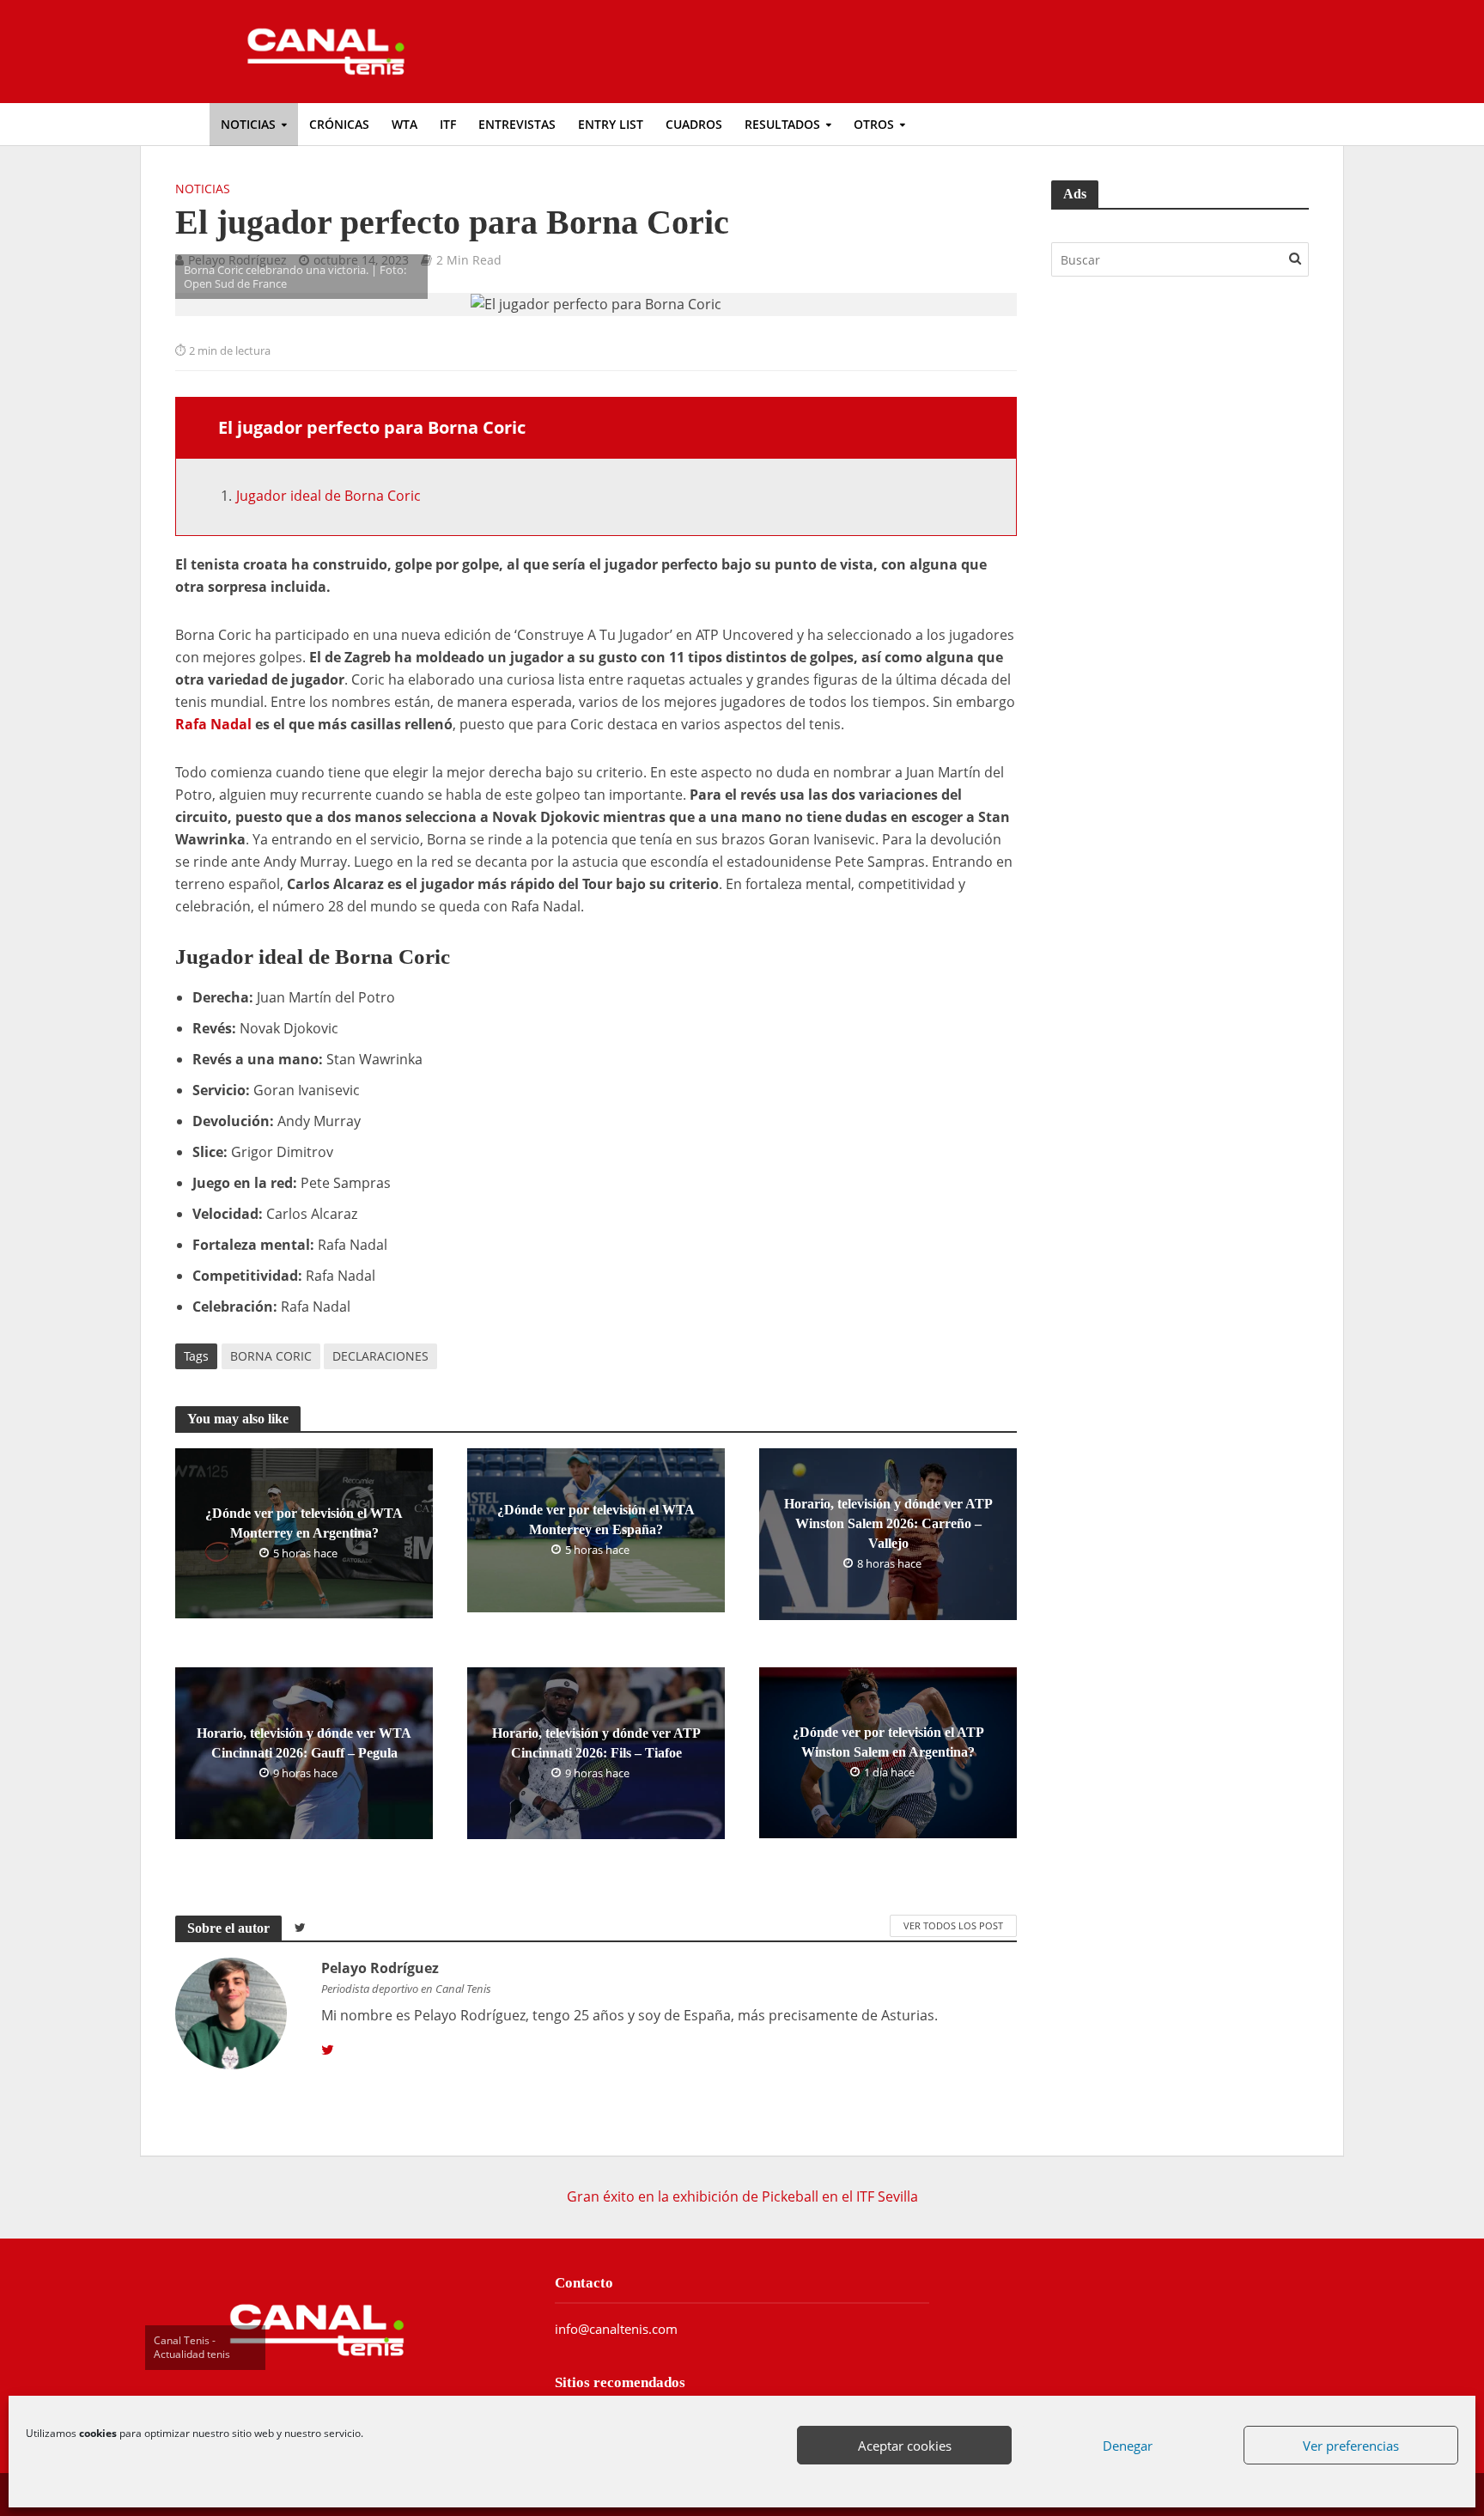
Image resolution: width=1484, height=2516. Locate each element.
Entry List (611, 124)
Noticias (248, 124)
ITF (448, 124)
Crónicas (339, 124)
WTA (404, 124)
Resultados (782, 124)
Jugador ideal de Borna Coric (328, 496)
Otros (874, 124)
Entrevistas (517, 124)
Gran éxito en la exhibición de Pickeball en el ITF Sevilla (742, 2196)
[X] (328, 2050)
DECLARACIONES (380, 1356)
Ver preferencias (1351, 2446)
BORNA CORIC (271, 1356)
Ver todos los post (953, 1925)
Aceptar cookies (905, 2446)
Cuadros (694, 124)
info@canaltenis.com (616, 2329)
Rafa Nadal (213, 724)
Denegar (1128, 2446)
